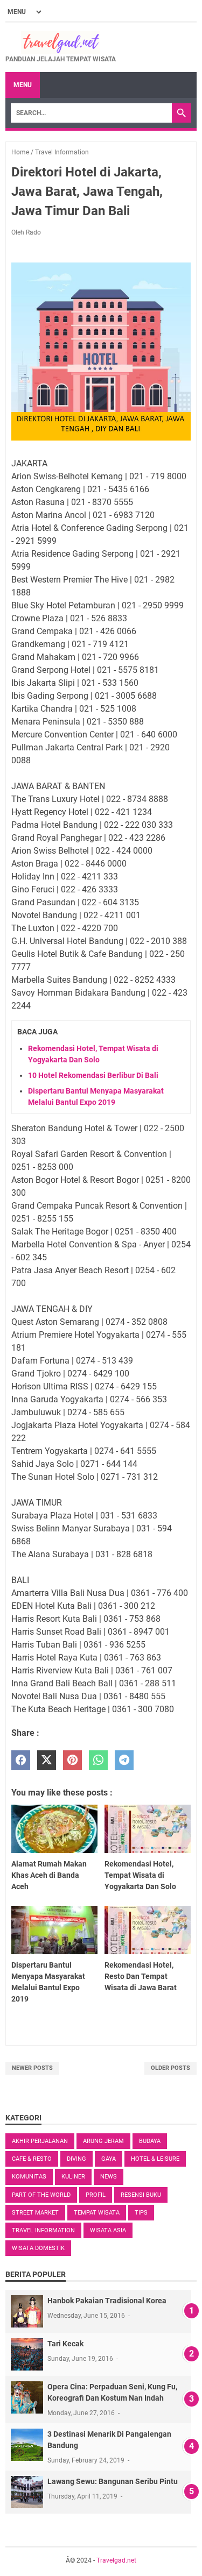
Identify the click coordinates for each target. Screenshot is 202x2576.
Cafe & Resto (32, 2159)
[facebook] (21, 1760)
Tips (141, 2213)
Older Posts (170, 2068)
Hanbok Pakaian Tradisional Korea (107, 2301)
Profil (96, 2195)
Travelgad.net (116, 2560)
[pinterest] (72, 1760)
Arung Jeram (103, 2141)
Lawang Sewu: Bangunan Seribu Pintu (113, 2481)
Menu (23, 85)
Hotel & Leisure (155, 2159)
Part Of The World (41, 2195)
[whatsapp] (98, 1760)
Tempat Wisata (97, 2213)
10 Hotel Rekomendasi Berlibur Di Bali (93, 1075)
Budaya (150, 2141)
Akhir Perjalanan (40, 2141)
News (109, 2177)
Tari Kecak (65, 2344)
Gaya (109, 2159)
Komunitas (29, 2177)
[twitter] (47, 1760)
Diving (76, 2159)
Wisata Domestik (38, 2248)
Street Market (35, 2213)
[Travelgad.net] (61, 42)
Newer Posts (32, 2068)
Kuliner (73, 2177)
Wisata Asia (108, 2230)
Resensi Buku (141, 2195)
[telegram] (124, 1760)
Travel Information (43, 2230)
